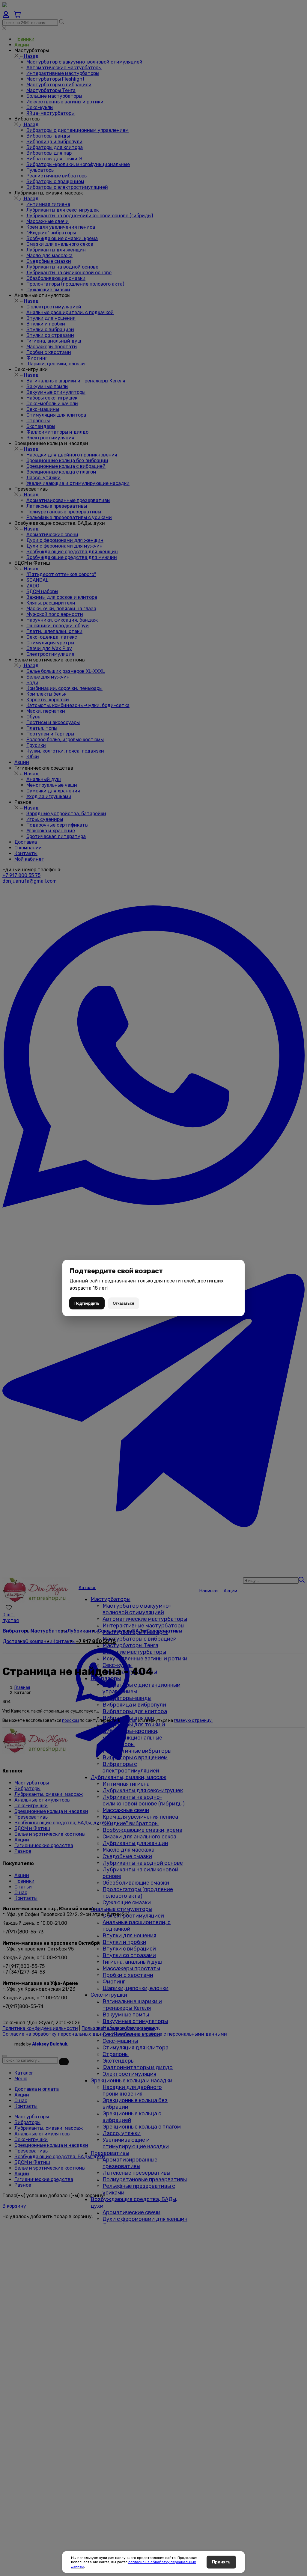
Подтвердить (87, 1303)
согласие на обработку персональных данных (133, 2564)
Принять (221, 2562)
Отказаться (124, 1303)
